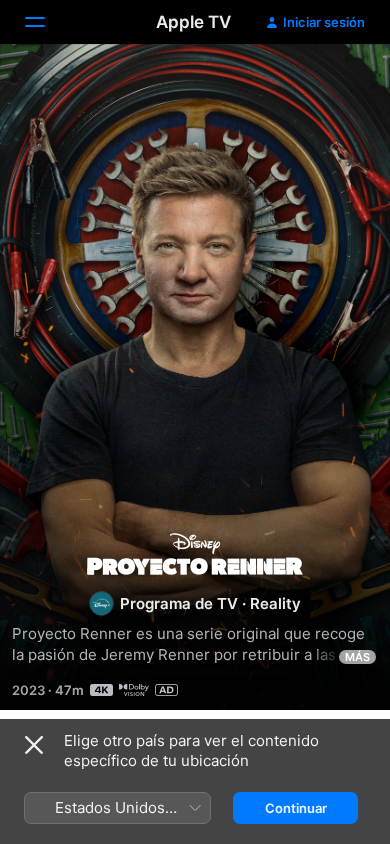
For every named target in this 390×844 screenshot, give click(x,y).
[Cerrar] (34, 745)
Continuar (296, 808)
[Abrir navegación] (47, 22)
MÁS (357, 657)
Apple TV (193, 22)
